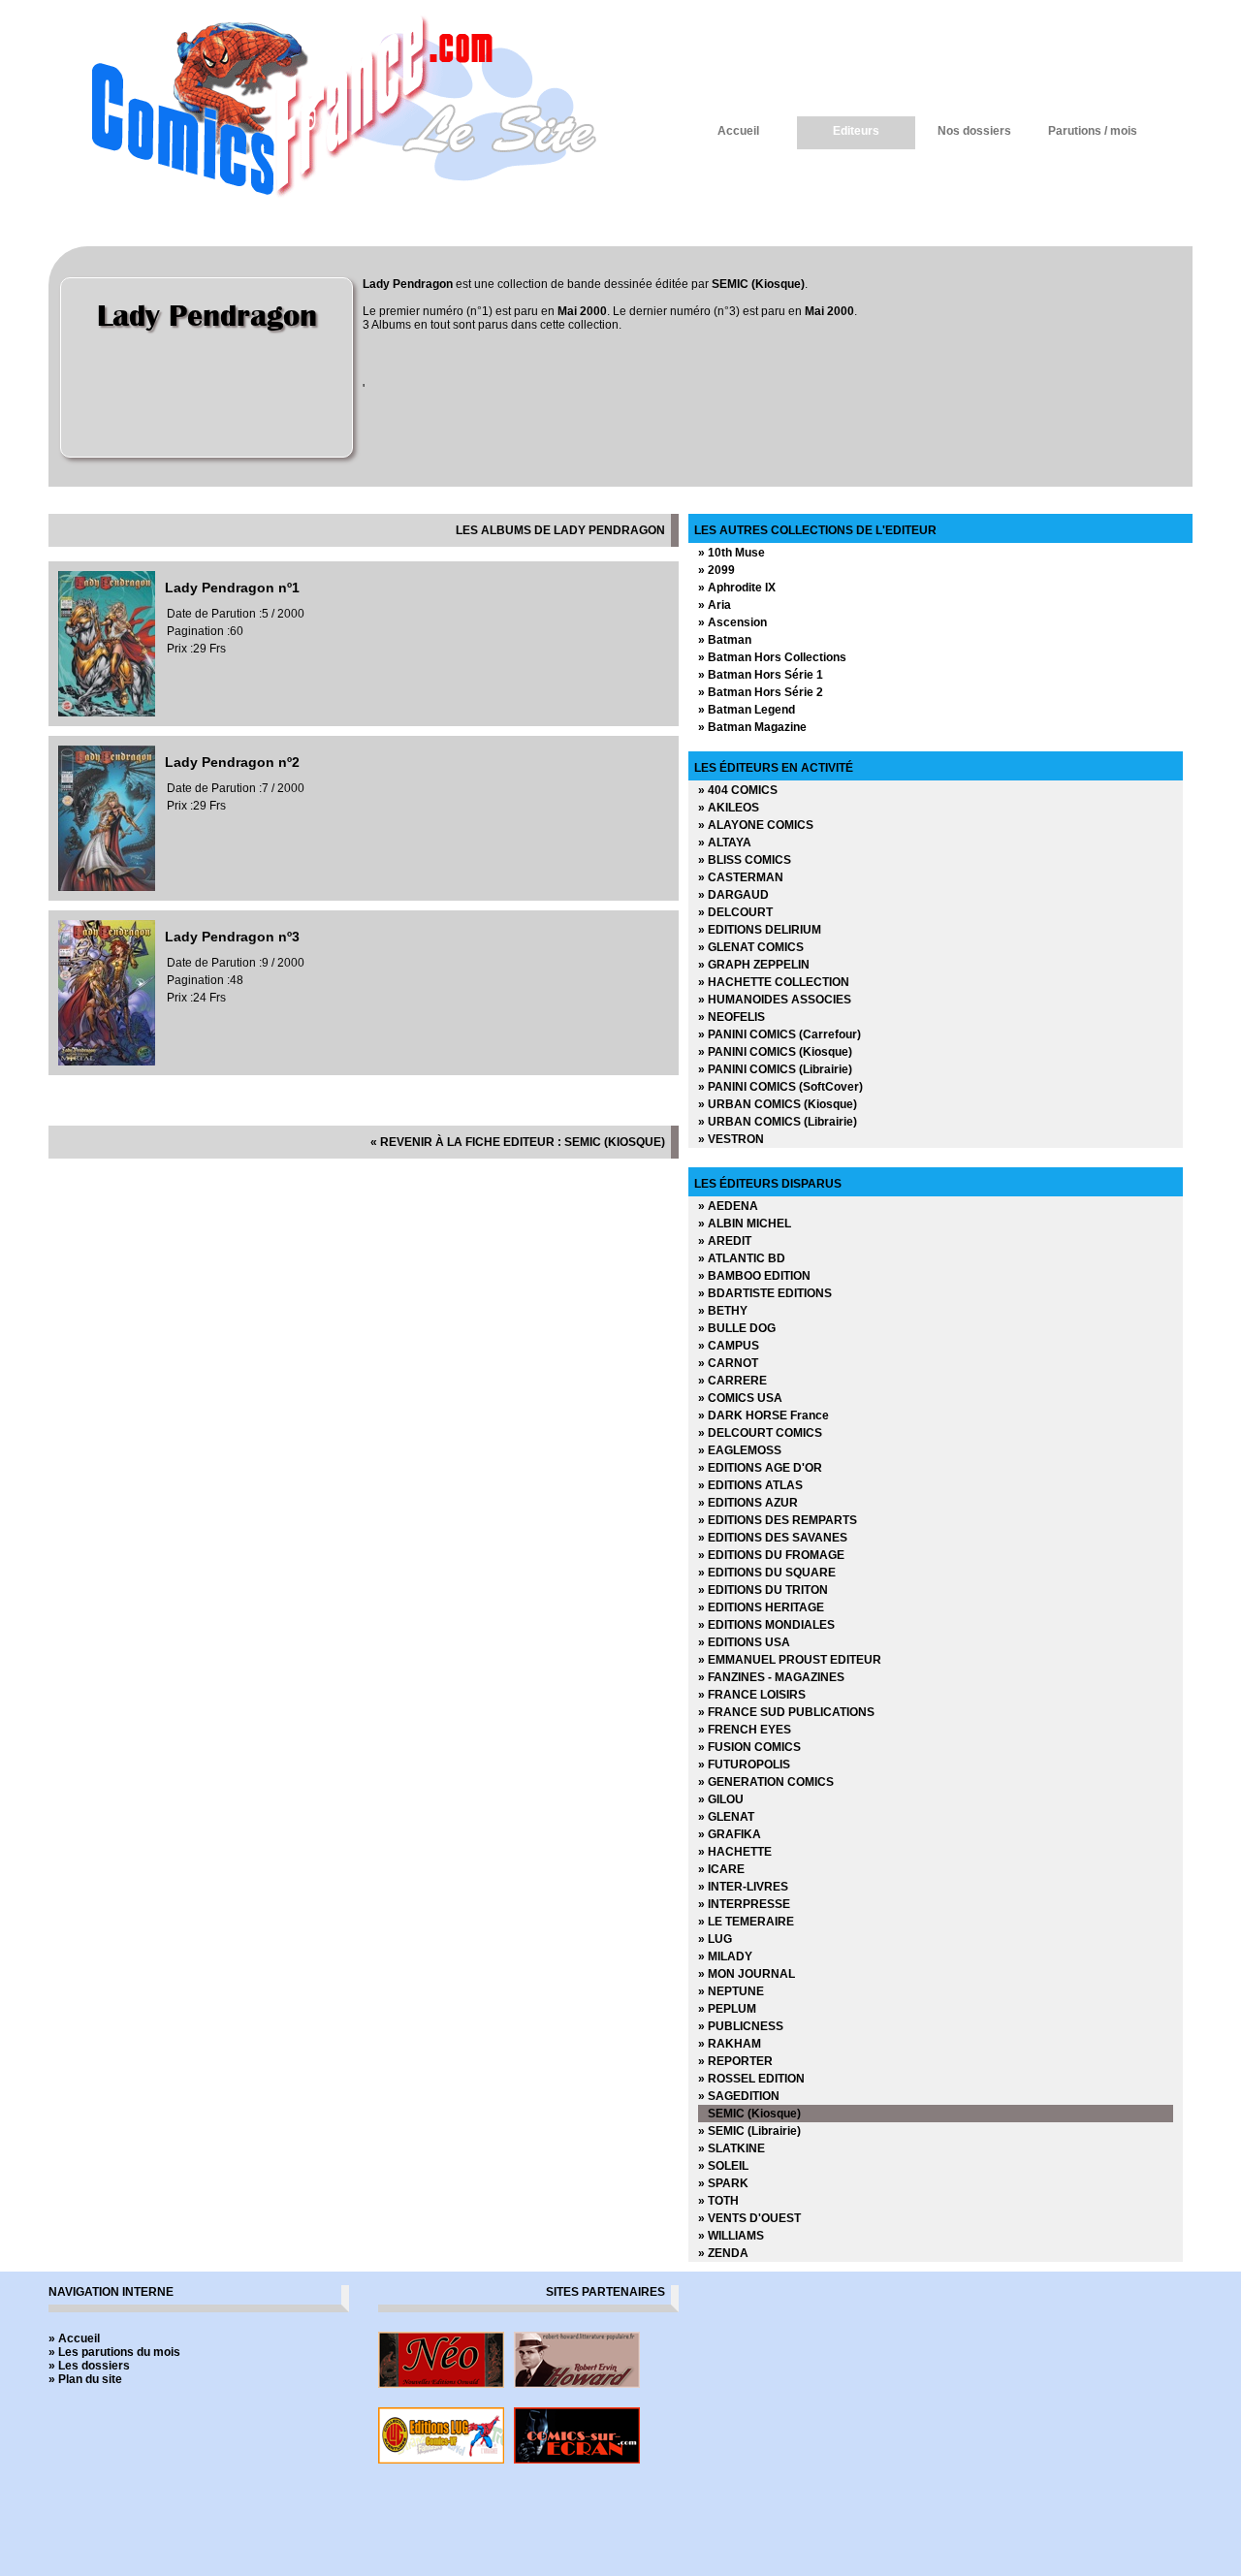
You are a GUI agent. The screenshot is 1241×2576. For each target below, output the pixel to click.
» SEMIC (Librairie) (749, 2131)
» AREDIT (725, 1241)
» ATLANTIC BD (742, 1258)
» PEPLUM (727, 2009)
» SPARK (723, 2183)
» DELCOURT (735, 912)
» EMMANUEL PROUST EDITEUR (790, 1660)
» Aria (715, 605)
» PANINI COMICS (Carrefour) (780, 1034)
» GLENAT (726, 1817)
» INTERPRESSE (744, 1904)
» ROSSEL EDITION (751, 2079)
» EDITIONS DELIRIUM (760, 930)
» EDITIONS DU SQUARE (767, 1573)
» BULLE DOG (737, 1328)
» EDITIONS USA (744, 1642)
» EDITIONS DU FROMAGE (771, 1555)
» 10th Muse (732, 553)
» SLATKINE (732, 2148)
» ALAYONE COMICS (756, 825)
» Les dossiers (89, 2366)
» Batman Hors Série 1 (761, 675)
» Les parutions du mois (114, 2352)
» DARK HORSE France (764, 1415)
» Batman (725, 640)
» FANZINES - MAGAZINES (771, 1677)
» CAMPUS (729, 1346)
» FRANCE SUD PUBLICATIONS (786, 1712)
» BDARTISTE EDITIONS (765, 1293)
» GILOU (721, 1799)
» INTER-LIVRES (743, 1887)
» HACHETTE (735, 1852)
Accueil (738, 131)
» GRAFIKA (730, 1834)
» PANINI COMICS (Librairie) (775, 1069)
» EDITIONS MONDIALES (766, 1625)
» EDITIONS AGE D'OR (760, 1468)
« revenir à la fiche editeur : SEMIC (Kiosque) (518, 1142)
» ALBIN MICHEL (745, 1224)
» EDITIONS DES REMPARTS (778, 1520)
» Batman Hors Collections (772, 657)
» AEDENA (728, 1206)
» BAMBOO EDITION (754, 1276)
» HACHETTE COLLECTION (774, 982)
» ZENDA (723, 2253)
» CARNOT (728, 1363)
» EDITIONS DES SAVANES (773, 1538)
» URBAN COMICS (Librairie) (778, 1122)
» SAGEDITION (739, 2096)
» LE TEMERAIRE (746, 1922)
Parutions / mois (1093, 131)
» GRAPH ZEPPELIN (754, 965)
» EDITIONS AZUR (748, 1503)
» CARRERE (732, 1381)
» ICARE (721, 1869)
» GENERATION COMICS (766, 1782)
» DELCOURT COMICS (760, 1433)
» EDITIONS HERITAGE (761, 1607)
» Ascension (732, 622)
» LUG (715, 1939)
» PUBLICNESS (741, 2026)
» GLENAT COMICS (751, 947)
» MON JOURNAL (747, 1974)
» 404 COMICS (738, 790)
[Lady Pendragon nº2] (107, 887)
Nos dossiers (974, 131)
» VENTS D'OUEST (749, 2218)
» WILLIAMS (731, 2236)
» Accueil (74, 2338)
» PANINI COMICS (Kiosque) (775, 1052)
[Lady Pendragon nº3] (107, 1062)
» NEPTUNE (731, 1991)
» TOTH (718, 2201)
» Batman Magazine (752, 727)
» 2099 (716, 570)
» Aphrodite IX (737, 588)
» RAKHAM (730, 2044)
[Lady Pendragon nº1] (107, 713)
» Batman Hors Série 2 (761, 692)
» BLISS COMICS (745, 860)
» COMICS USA (740, 1398)
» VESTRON (731, 1139)
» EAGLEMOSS (740, 1450)
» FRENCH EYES (745, 1730)
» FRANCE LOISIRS (752, 1695)
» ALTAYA (725, 843)
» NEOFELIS (732, 1017)
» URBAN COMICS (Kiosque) (778, 1104)
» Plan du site (85, 2379)
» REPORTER (735, 2061)
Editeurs (856, 131)
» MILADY (725, 1956)
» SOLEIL (723, 2166)
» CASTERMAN (741, 877)
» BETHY (723, 1311)
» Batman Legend (747, 710)
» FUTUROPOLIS (744, 1765)
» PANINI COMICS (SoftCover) (780, 1087)
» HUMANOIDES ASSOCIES (775, 1000)
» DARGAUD (733, 895)
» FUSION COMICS (749, 1747)
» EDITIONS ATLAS (750, 1485)
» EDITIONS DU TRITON (763, 1590)
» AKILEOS (729, 808)
